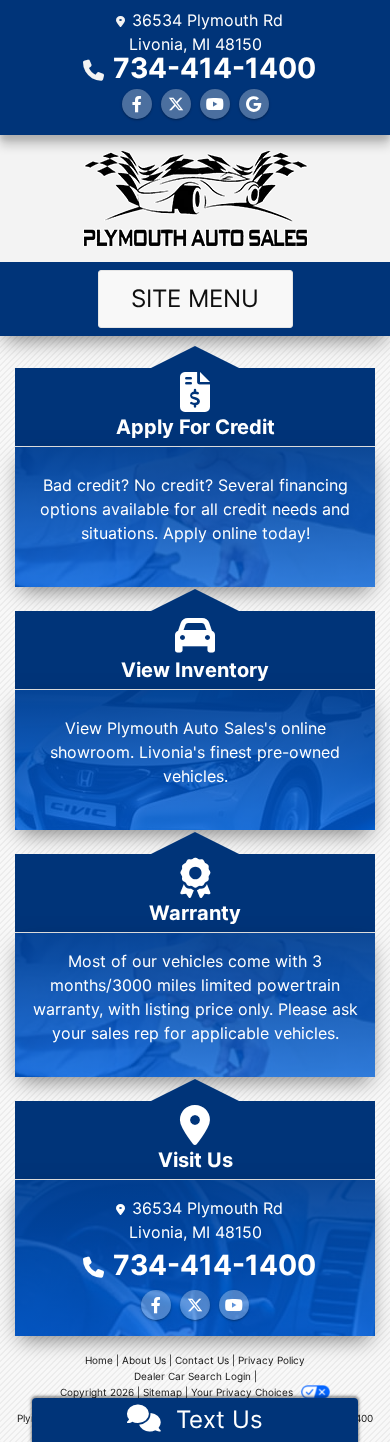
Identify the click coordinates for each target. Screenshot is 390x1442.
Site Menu (195, 298)
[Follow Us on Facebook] (137, 104)
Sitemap (162, 1392)
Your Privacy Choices (243, 1392)
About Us (144, 1360)
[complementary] (330, 1382)
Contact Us (202, 1360)
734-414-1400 (214, 68)
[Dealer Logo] (195, 198)
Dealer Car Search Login (192, 1376)
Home (99, 1360)
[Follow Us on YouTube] (215, 104)
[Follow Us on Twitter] (176, 104)
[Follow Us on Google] (254, 104)
